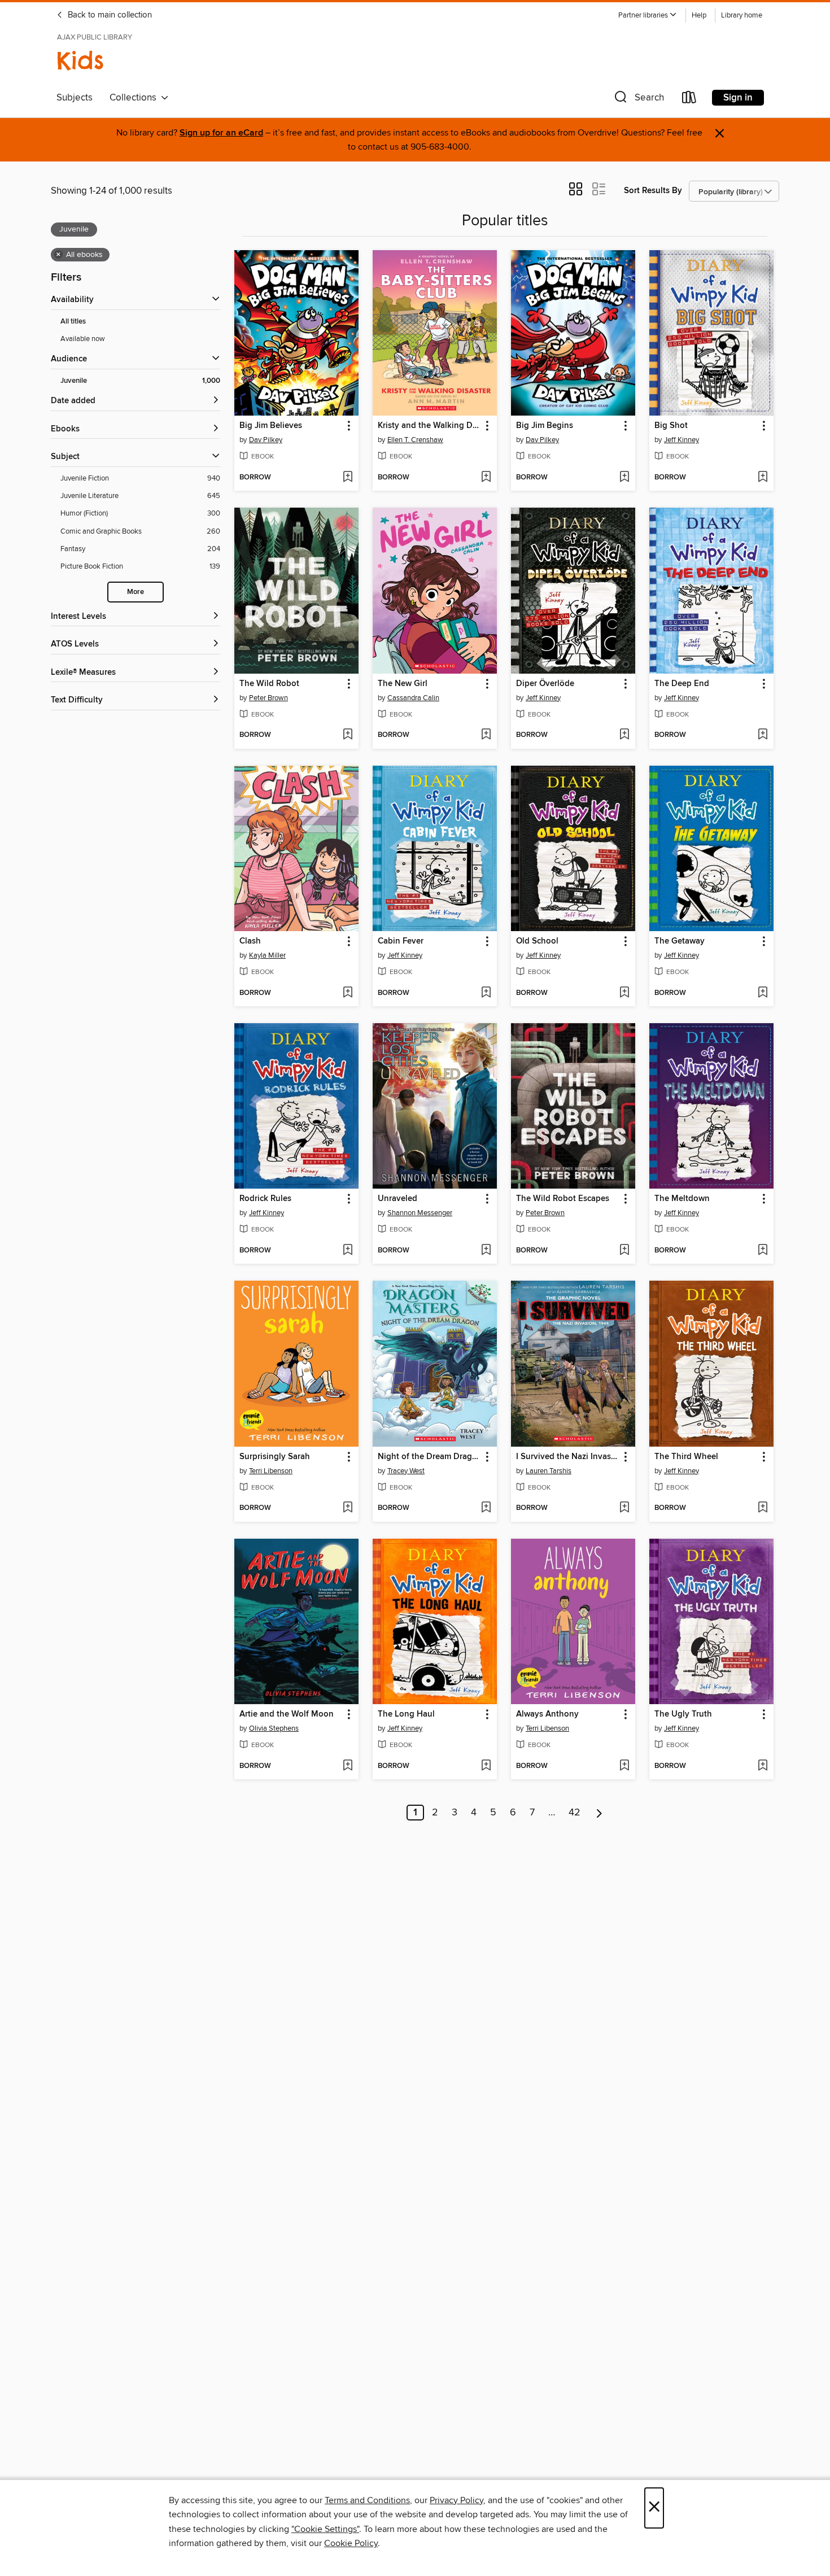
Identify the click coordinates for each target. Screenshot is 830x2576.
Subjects (75, 98)
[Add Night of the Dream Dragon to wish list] (486, 1508)
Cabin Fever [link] (401, 941)
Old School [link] (537, 941)
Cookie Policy (351, 2543)
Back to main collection (109, 15)
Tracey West (406, 1471)
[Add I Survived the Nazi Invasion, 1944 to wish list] (624, 1508)
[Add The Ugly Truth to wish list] (763, 1766)
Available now (83, 339)
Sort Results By (653, 191)
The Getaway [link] (680, 941)
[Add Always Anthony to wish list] (624, 1766)
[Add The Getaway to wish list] (763, 993)
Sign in (738, 98)
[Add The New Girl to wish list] (486, 735)
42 (575, 1813)
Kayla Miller (267, 955)
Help (699, 16)
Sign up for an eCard (221, 133)
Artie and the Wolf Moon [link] (287, 1714)
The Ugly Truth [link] (683, 1714)
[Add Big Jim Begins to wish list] (624, 478)
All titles (73, 322)
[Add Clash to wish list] (348, 993)
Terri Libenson (271, 1471)
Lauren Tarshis (549, 1471)
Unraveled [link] (397, 1199)
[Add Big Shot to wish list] (763, 478)
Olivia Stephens (274, 1728)
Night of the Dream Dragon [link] (429, 1457)
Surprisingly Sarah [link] (275, 1457)
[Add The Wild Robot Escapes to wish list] (624, 1251)
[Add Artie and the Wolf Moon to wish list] (348, 1766)
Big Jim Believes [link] (271, 426)
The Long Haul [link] (406, 1714)
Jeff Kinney (682, 440)
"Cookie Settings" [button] (325, 2529)
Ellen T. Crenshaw (415, 440)
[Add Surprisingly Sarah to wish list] (348, 1508)
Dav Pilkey (266, 440)
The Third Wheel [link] (686, 1457)
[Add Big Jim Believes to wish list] (348, 478)
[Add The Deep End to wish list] (763, 735)
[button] (648, 16)
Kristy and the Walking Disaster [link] (429, 426)
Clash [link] (250, 941)
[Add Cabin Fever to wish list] (486, 993)
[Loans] (689, 100)
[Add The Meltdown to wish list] (763, 1251)
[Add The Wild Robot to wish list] (348, 735)
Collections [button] (135, 98)
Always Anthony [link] (547, 1714)
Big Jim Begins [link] (545, 426)
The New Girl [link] (403, 684)
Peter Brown (268, 698)
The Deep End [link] (682, 684)
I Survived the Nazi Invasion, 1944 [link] (568, 1457)
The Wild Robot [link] (269, 684)
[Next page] (599, 1813)
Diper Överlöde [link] (545, 684)
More (136, 592)
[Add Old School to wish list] (624, 993)
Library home (742, 16)
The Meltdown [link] (682, 1199)
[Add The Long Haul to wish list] (486, 1766)
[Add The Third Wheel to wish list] (763, 1508)
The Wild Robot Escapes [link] (563, 1199)
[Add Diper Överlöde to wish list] (624, 735)
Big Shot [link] (671, 426)
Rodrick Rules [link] (265, 1199)
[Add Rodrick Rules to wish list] (348, 1251)
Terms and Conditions (367, 2500)
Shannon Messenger (420, 1213)
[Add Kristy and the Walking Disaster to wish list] (486, 478)
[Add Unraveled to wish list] (486, 1251)
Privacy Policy (456, 2500)
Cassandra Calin (413, 698)
